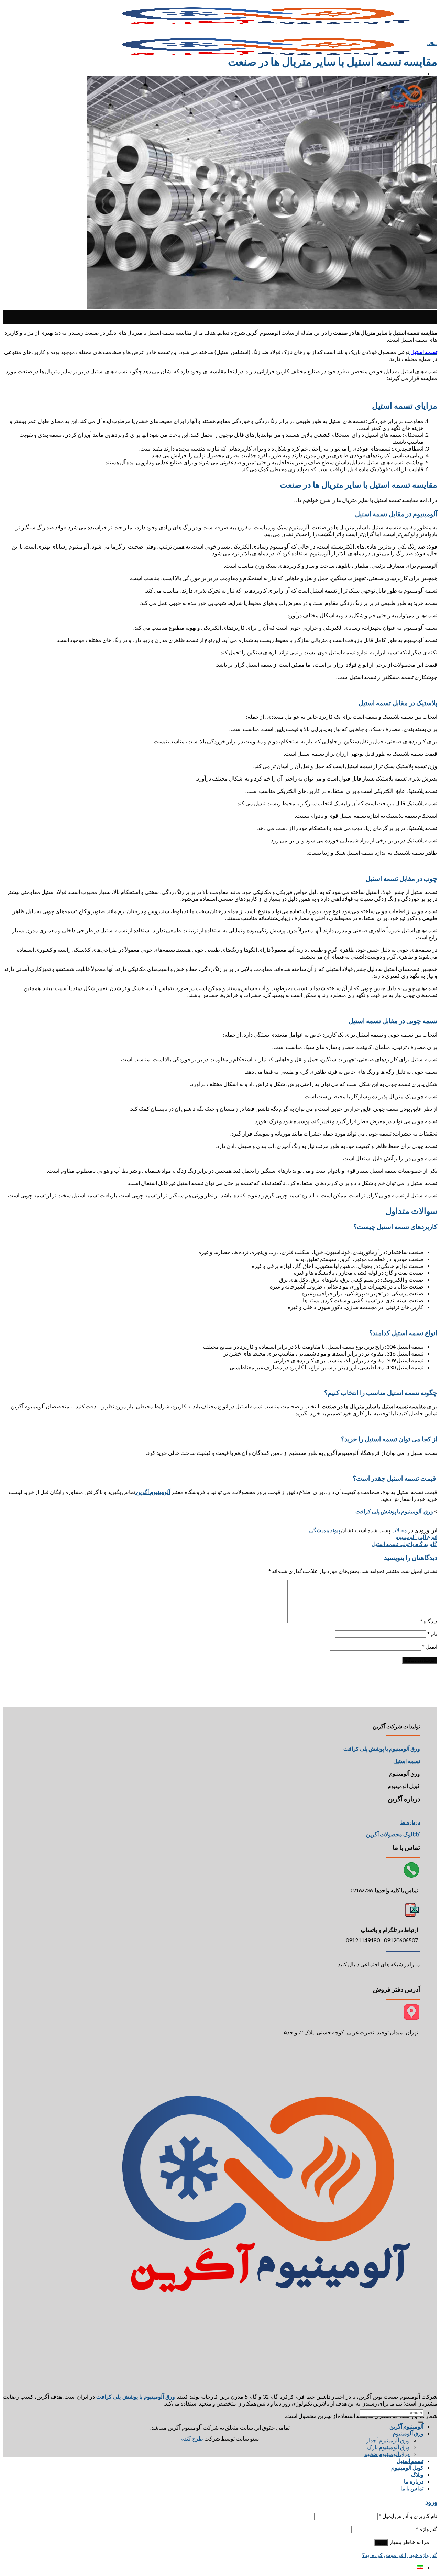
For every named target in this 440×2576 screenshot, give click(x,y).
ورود (381, 2542)
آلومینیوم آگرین (406, 2426)
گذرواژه (427, 2529)
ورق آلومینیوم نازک (388, 2447)
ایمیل (430, 1646)
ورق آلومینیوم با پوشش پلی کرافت (394, 1511)
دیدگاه (429, 1621)
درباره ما (410, 1822)
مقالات (432, 43)
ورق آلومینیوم (408, 2433)
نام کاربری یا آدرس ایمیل (408, 2516)
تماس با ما (412, 2488)
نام (432, 1633)
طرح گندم (192, 2438)
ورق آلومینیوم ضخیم (387, 2454)
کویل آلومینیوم (407, 2468)
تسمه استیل (410, 2461)
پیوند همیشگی (324, 1530)
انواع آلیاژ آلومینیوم (416, 1537)
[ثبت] (421, 2422)
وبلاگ (417, 2474)
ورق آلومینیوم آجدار (388, 2440)
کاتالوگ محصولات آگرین (393, 1834)
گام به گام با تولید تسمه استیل (404, 1544)
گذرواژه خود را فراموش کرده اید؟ (400, 2555)
